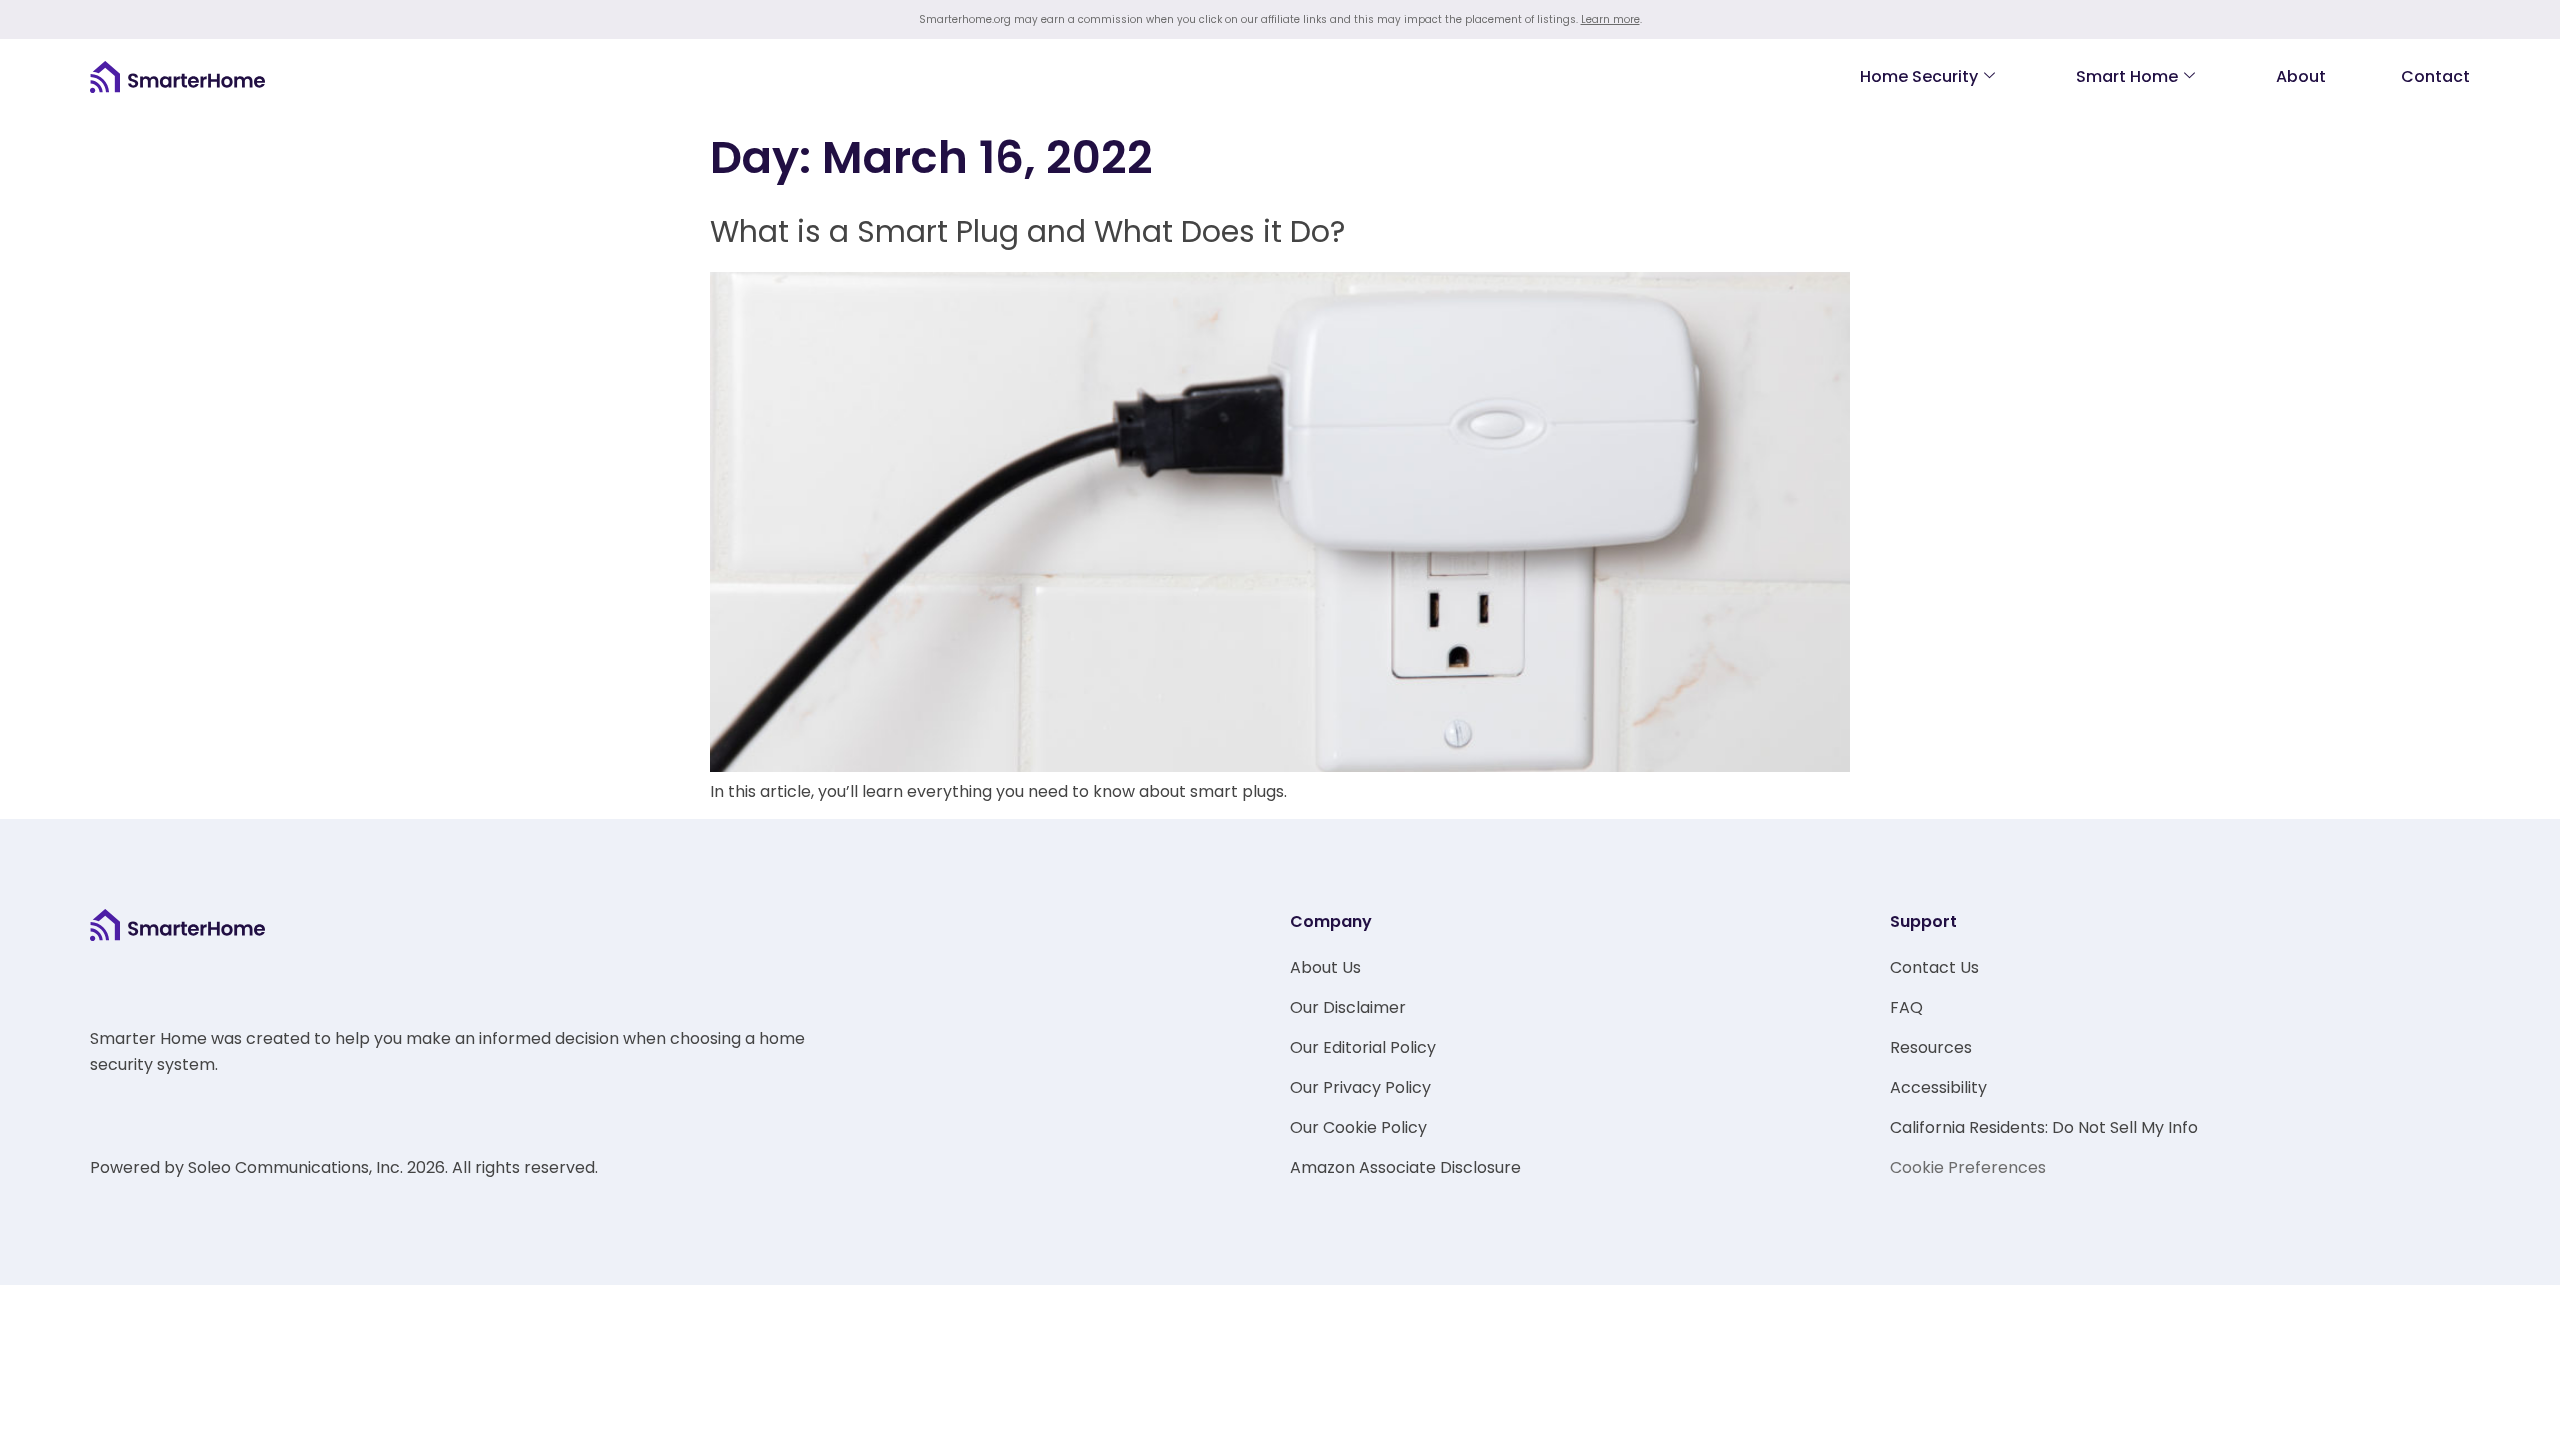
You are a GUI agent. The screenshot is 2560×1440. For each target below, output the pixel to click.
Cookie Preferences (1968, 1167)
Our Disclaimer (1348, 1007)
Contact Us (1934, 967)
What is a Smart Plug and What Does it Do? (1027, 231)
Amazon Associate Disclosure (1405, 1167)
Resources (1931, 1047)
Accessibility (1938, 1087)
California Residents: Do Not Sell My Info (2044, 1127)
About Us (1325, 967)
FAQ (1906, 1007)
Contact (2435, 76)
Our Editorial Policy (1363, 1047)
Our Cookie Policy (1358, 1127)
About (2301, 76)
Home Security (1919, 76)
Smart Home (2127, 76)
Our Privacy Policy (1360, 1087)
